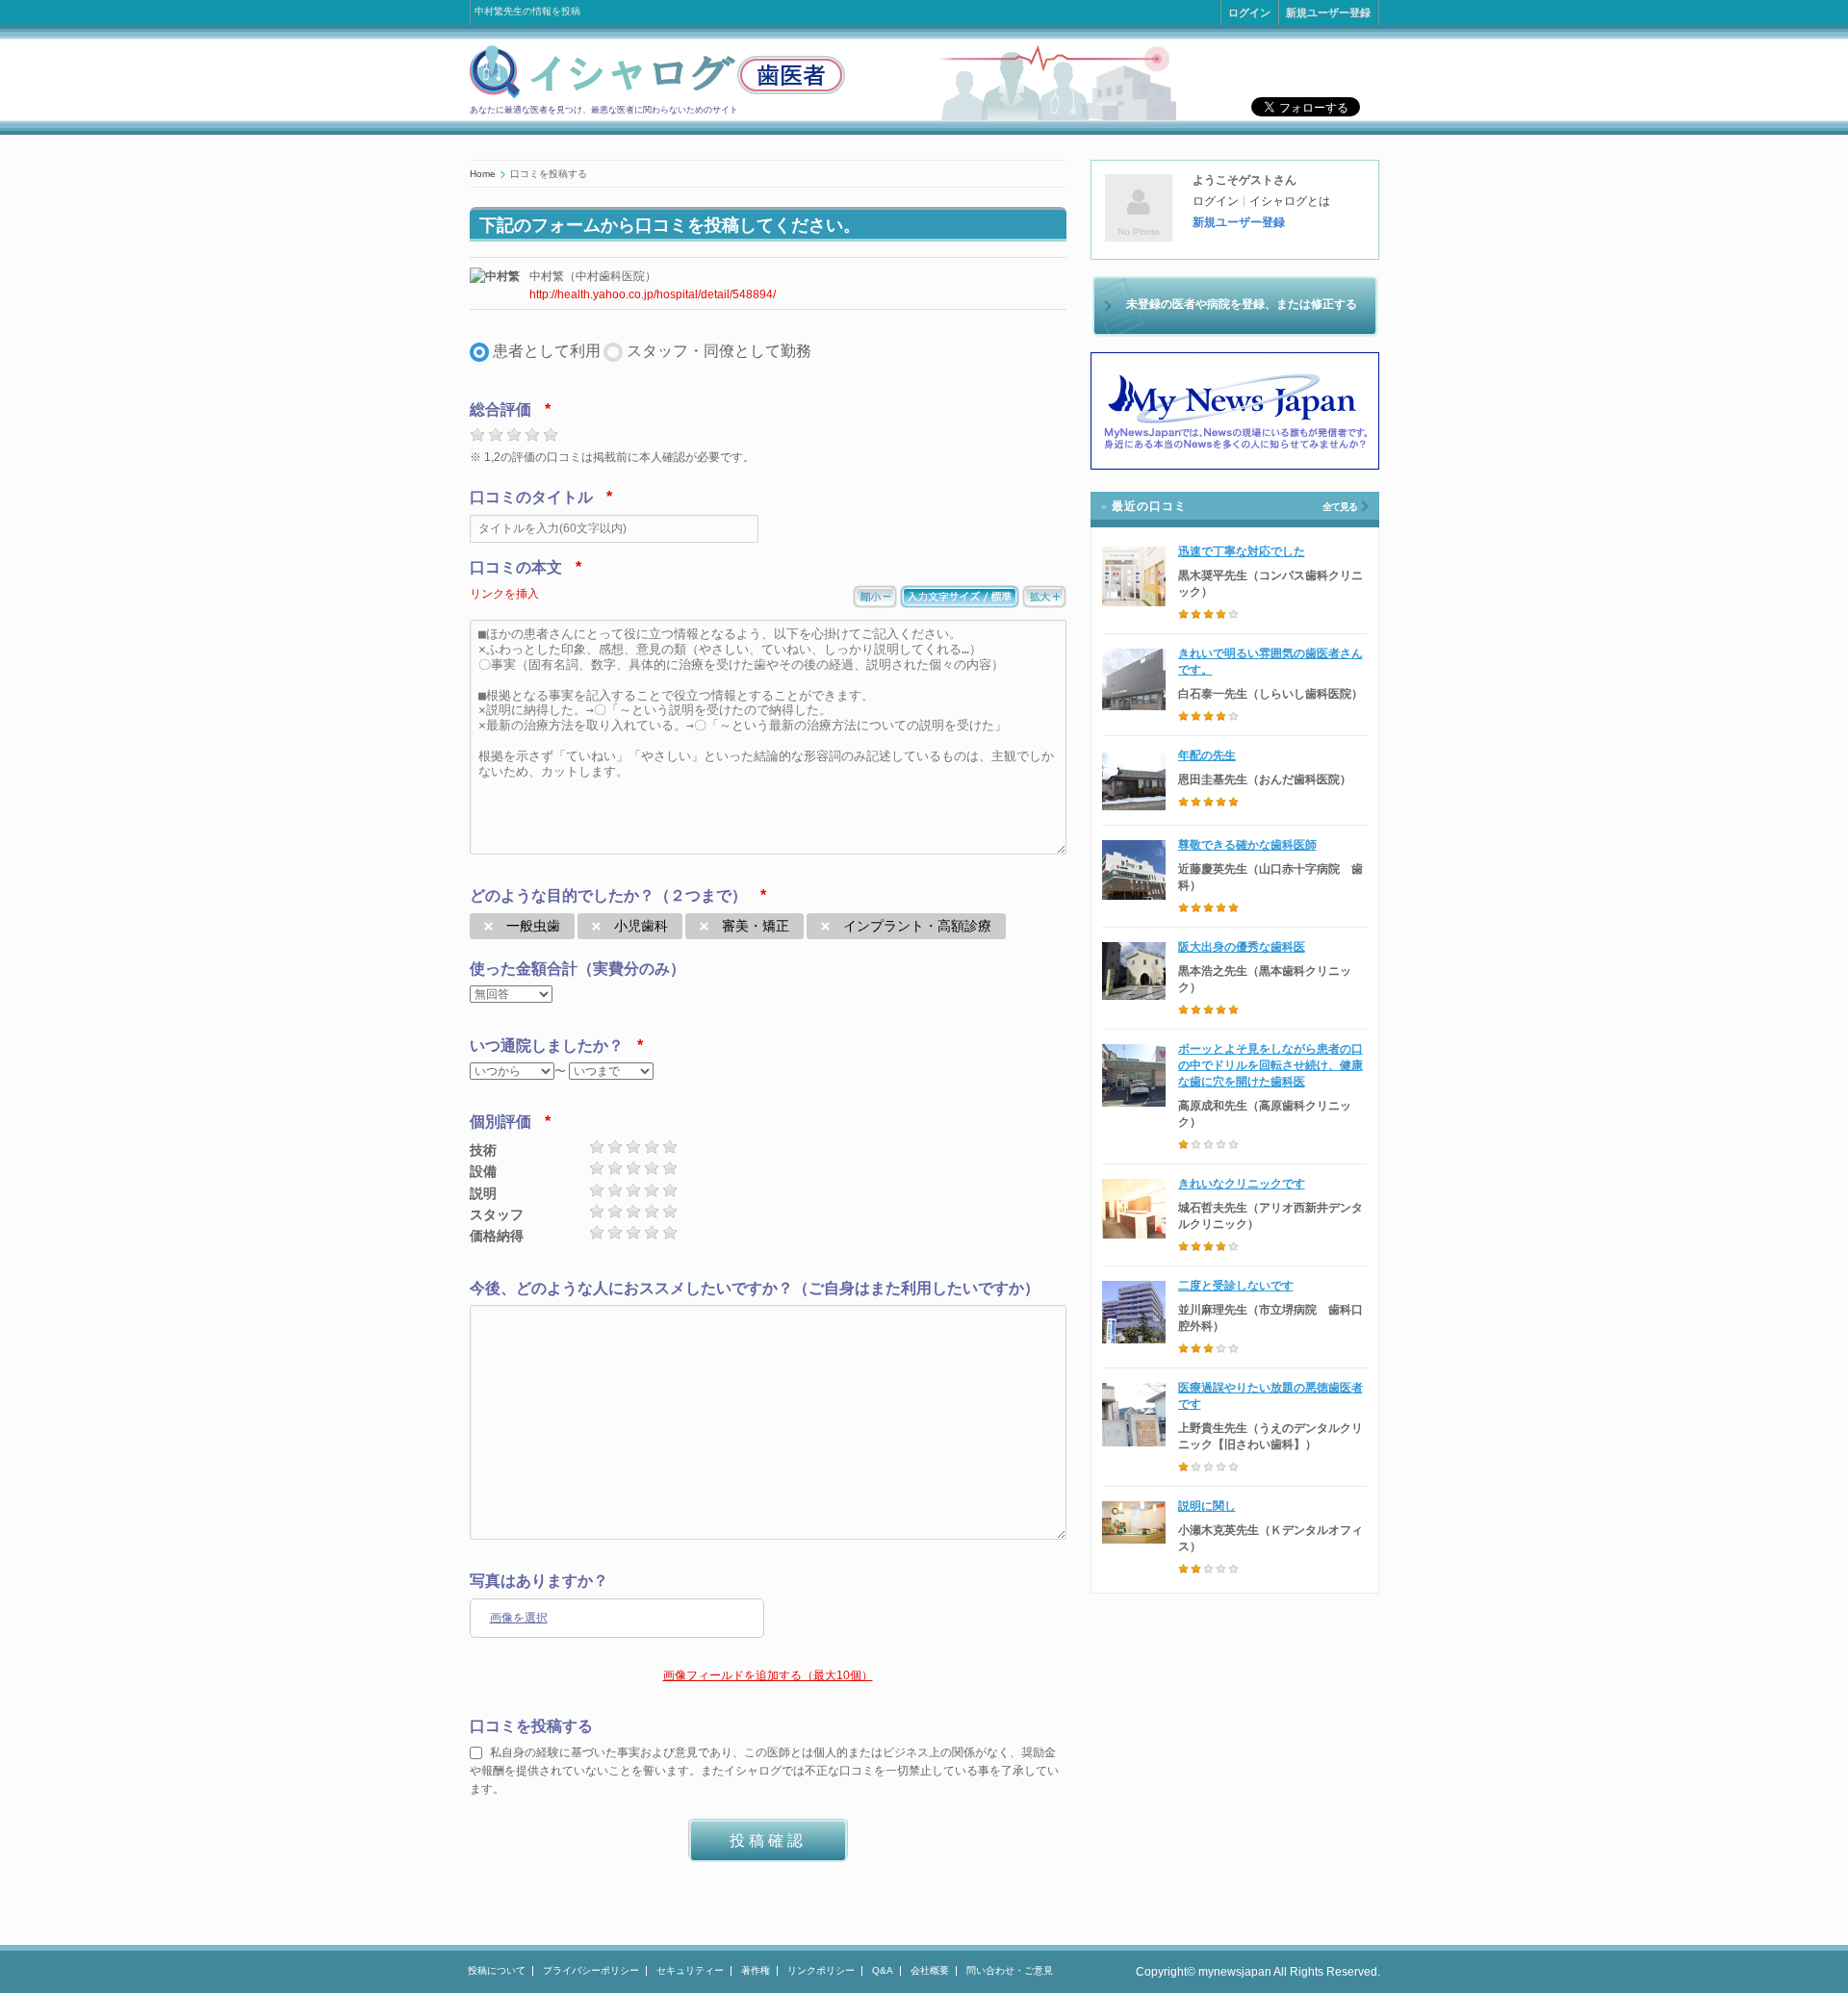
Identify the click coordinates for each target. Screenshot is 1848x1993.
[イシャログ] (657, 95)
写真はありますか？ (539, 1581)
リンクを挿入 (504, 594)
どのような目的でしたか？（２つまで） (608, 895)
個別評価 (500, 1122)
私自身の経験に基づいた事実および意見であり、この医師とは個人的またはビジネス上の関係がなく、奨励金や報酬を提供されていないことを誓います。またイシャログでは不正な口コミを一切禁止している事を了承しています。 (764, 1771)
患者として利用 (547, 351)
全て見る (1340, 507)
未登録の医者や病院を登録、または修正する (1242, 304)
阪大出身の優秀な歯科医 (1242, 947)
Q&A (883, 1970)
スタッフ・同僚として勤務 (719, 351)
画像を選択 (519, 1618)
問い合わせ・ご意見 (1010, 1970)
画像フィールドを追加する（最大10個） (768, 1675)
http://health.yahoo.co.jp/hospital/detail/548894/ (653, 294)
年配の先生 (1207, 755)
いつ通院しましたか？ (547, 1046)
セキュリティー (690, 1970)
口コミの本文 (516, 567)
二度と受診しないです (1236, 1286)
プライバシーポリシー (591, 1970)
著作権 (756, 1970)
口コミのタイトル (531, 497)
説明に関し (1207, 1506)
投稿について (497, 1970)
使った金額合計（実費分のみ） (577, 969)
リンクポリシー (821, 1970)
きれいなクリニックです (1242, 1184)
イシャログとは (1290, 201)
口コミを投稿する (531, 1726)
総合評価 (500, 409)
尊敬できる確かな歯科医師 (1247, 845)
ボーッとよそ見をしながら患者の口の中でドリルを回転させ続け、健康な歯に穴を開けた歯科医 (1270, 1065)
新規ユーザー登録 (1328, 13)
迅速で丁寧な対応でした (1242, 551)
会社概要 (930, 1970)
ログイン (1249, 13)
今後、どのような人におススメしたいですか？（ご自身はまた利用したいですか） (755, 1288)
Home (483, 174)
